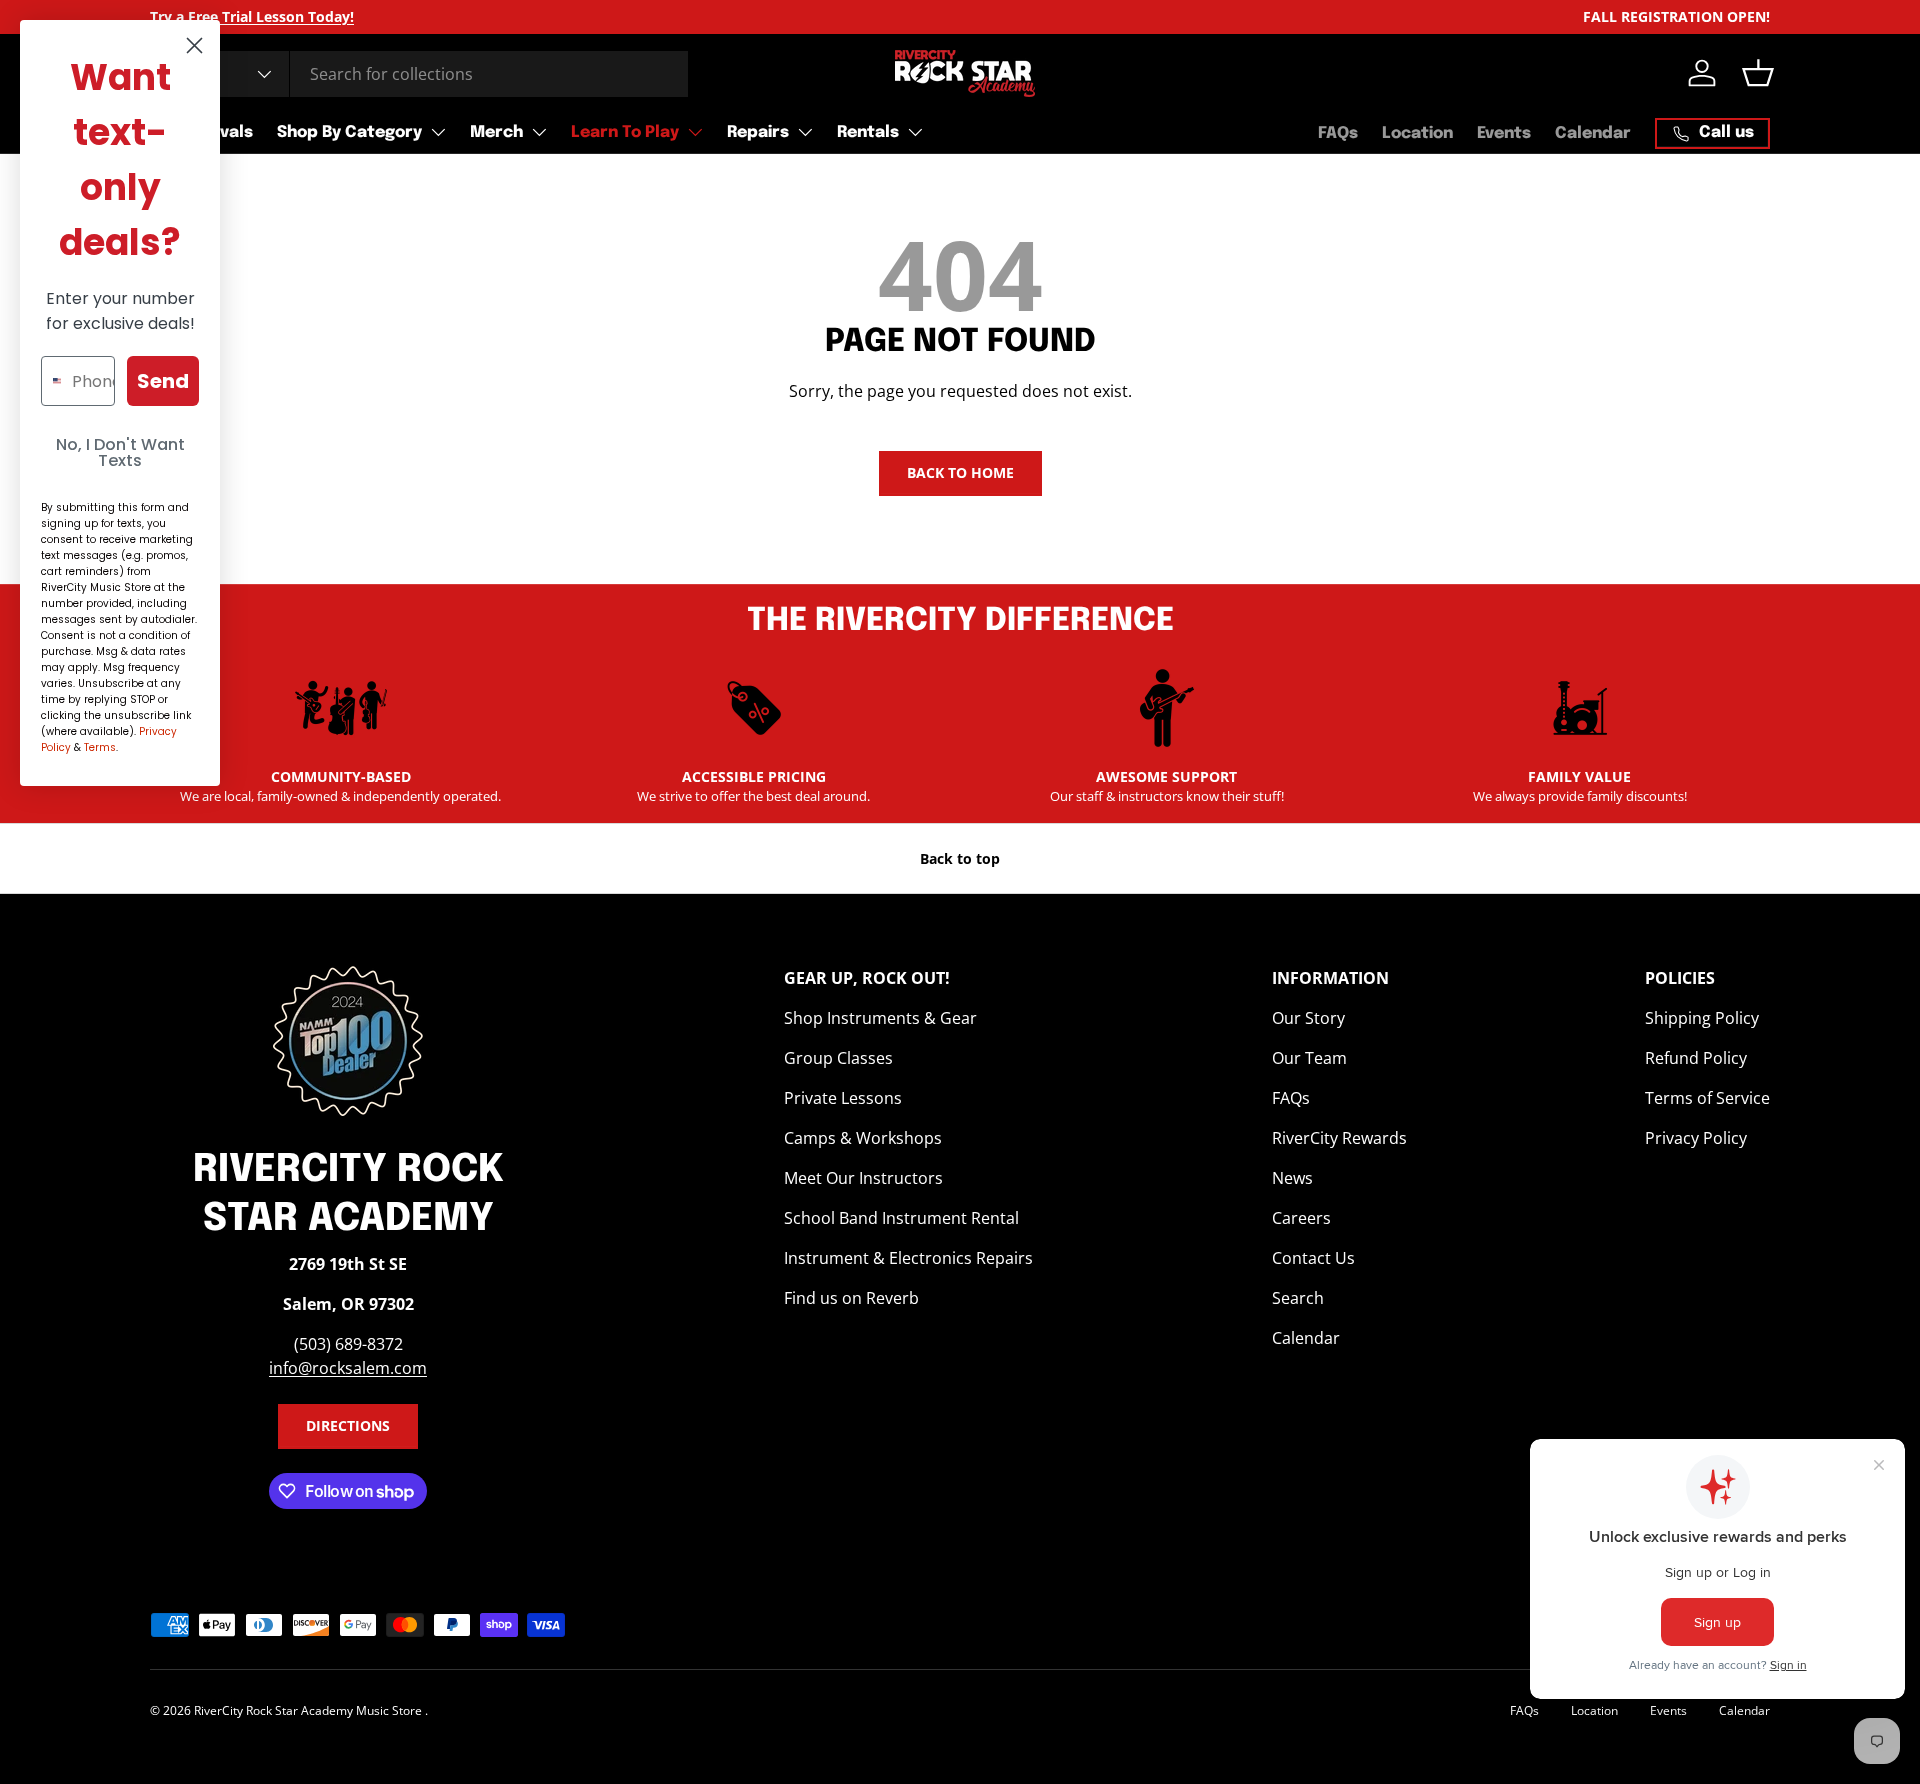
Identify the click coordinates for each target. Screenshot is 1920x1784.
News (1292, 1178)
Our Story (1308, 1018)
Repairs (758, 132)
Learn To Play (625, 132)
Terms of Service (1707, 1098)
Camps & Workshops (863, 1138)
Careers (1301, 1218)
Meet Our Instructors (863, 1178)
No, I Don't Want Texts (120, 452)
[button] (1758, 73)
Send (163, 381)
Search (1298, 1298)
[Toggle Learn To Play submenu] (695, 132)
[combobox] (419, 74)
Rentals (868, 132)
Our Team (1309, 1058)
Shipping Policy (1702, 1018)
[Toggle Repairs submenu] (805, 132)
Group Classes (838, 1058)
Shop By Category (349, 132)
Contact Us (1313, 1258)
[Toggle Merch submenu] (539, 132)
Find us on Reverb (851, 1298)
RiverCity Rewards (1339, 1138)
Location (1417, 133)
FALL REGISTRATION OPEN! (1676, 16)
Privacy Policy (1696, 1138)
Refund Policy (1696, 1058)
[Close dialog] (194, 45)
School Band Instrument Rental (901, 1218)
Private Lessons (843, 1098)
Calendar (1593, 133)
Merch (496, 132)
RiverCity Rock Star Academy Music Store (309, 1710)
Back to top (960, 858)
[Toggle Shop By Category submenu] (438, 132)
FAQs (1338, 133)
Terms (100, 747)
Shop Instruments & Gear (880, 1018)
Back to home (960, 472)
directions (348, 1425)
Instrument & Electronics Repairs (908, 1258)
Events (1504, 133)
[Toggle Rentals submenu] (915, 132)
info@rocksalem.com (348, 1368)
